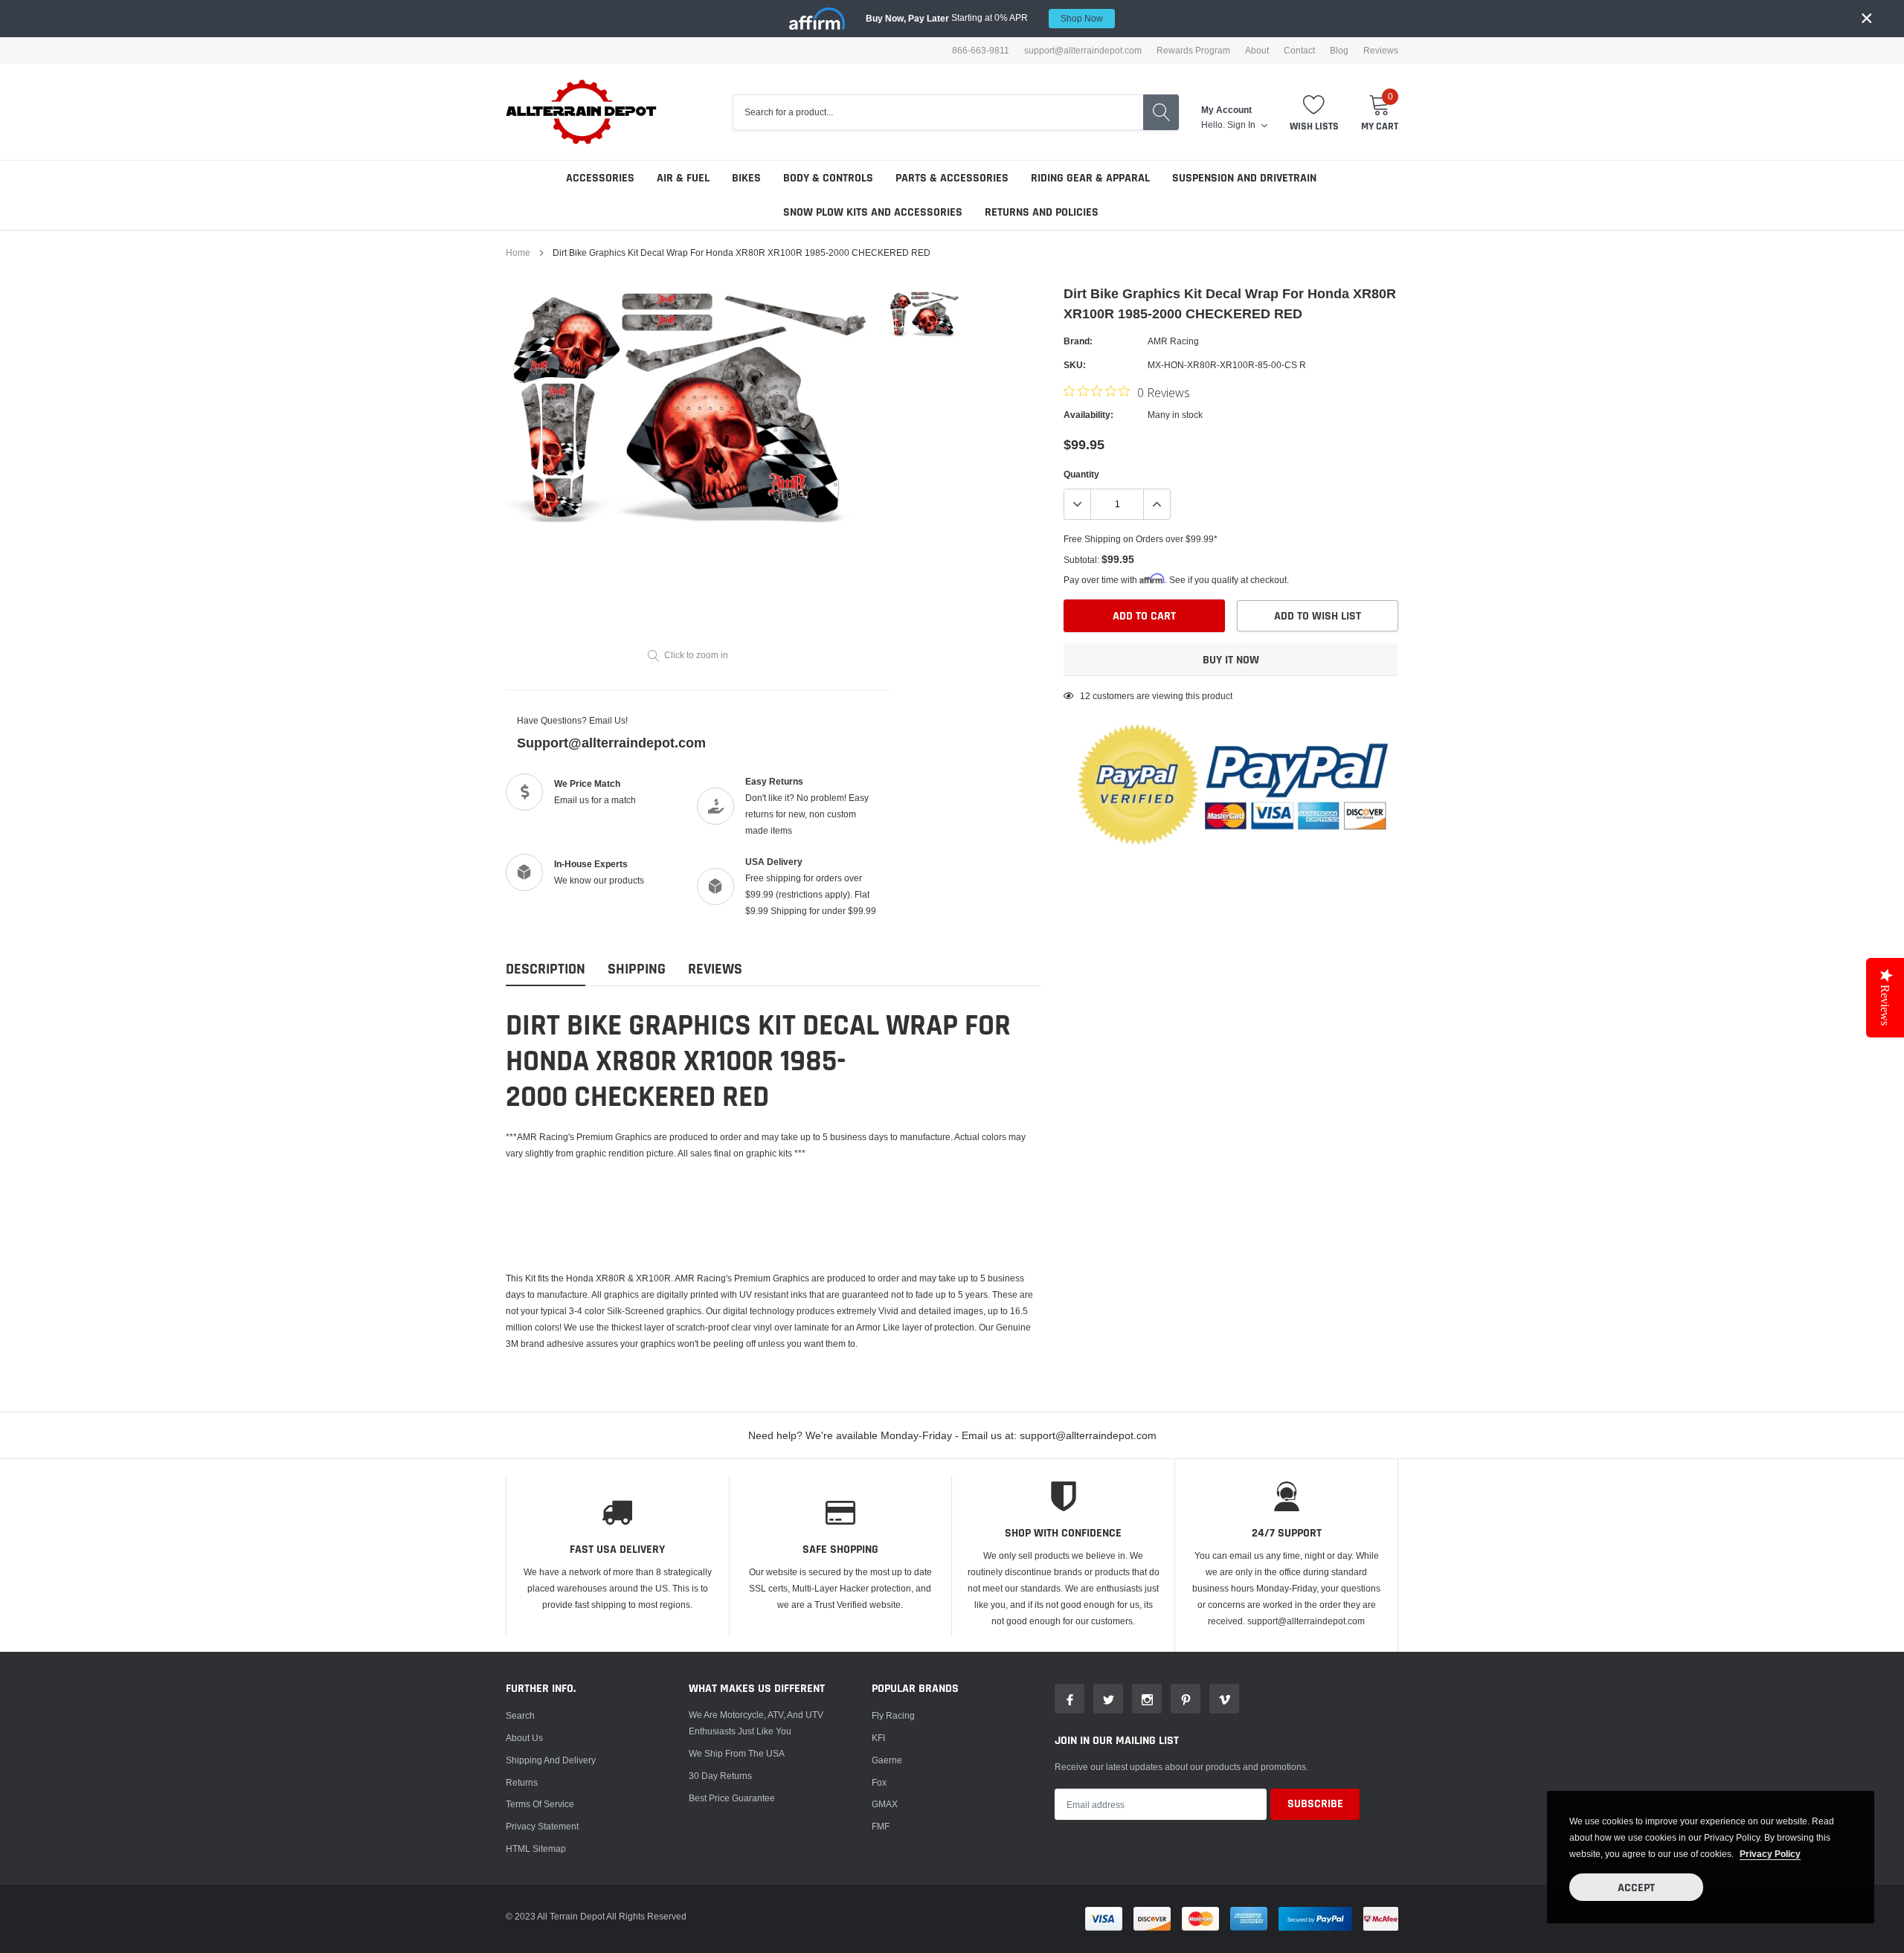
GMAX (885, 1804)
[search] (1161, 112)
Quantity (1081, 474)
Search (520, 1715)
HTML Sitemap (536, 1849)
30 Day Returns (720, 1776)
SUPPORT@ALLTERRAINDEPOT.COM (1083, 51)
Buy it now (1231, 660)
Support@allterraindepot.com (611, 743)
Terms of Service (540, 1804)
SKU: (1075, 365)
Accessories (600, 178)
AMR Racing (1173, 341)
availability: (1088, 415)
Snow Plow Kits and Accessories (873, 212)
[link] (924, 315)
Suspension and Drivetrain (1244, 178)
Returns (522, 1782)
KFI (878, 1738)
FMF (881, 1826)
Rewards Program (1193, 51)
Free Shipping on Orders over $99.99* (1141, 539)
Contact (1299, 51)
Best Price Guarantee (732, 1798)
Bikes (746, 178)
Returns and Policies (1042, 212)
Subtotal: (1081, 560)
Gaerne (887, 1760)
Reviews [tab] (715, 969)
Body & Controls (828, 178)
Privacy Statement (542, 1826)
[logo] (582, 112)
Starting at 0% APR (984, 18)
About (1257, 51)
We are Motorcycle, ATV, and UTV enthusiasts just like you (756, 1723)
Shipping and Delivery (551, 1760)
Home (518, 252)
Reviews (1381, 51)
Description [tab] (546, 969)
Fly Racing (893, 1715)
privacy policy (1770, 1854)
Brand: (1078, 341)
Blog (1339, 51)
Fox (879, 1782)
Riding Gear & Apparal (1090, 178)
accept (1636, 1888)
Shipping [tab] (637, 969)
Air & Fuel (683, 178)
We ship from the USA (737, 1753)
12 (1085, 696)
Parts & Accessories (952, 178)
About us (524, 1738)
